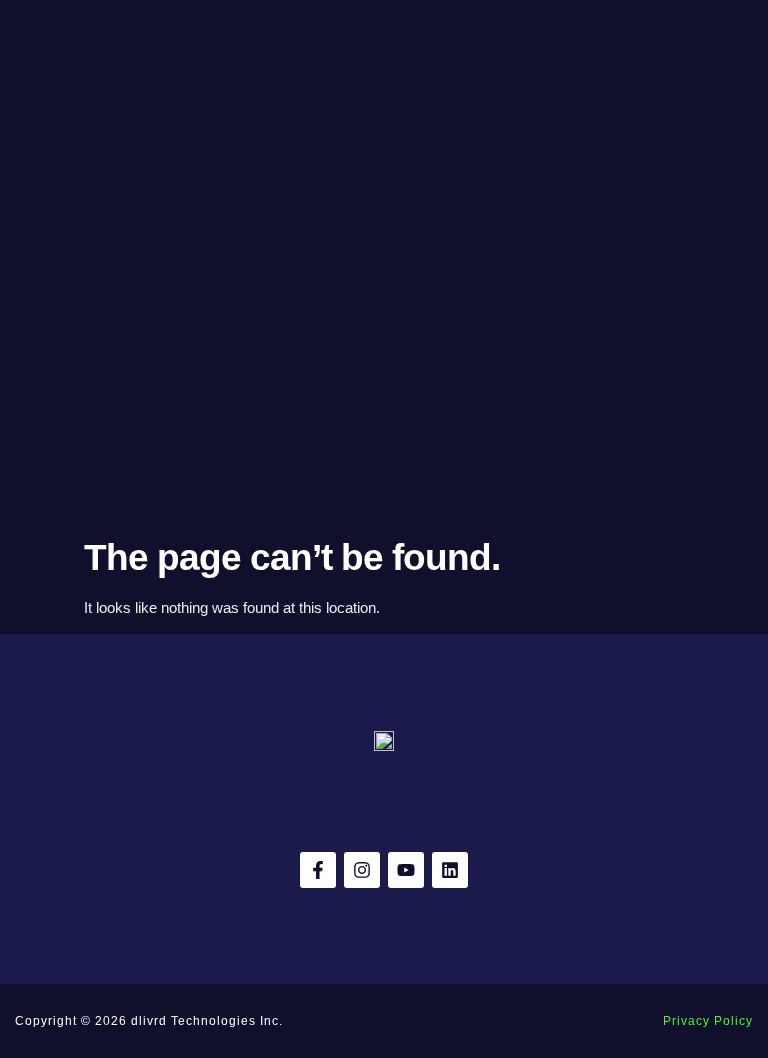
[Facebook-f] (318, 870)
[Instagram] (362, 870)
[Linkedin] (450, 870)
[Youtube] (406, 870)
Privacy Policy (708, 1021)
